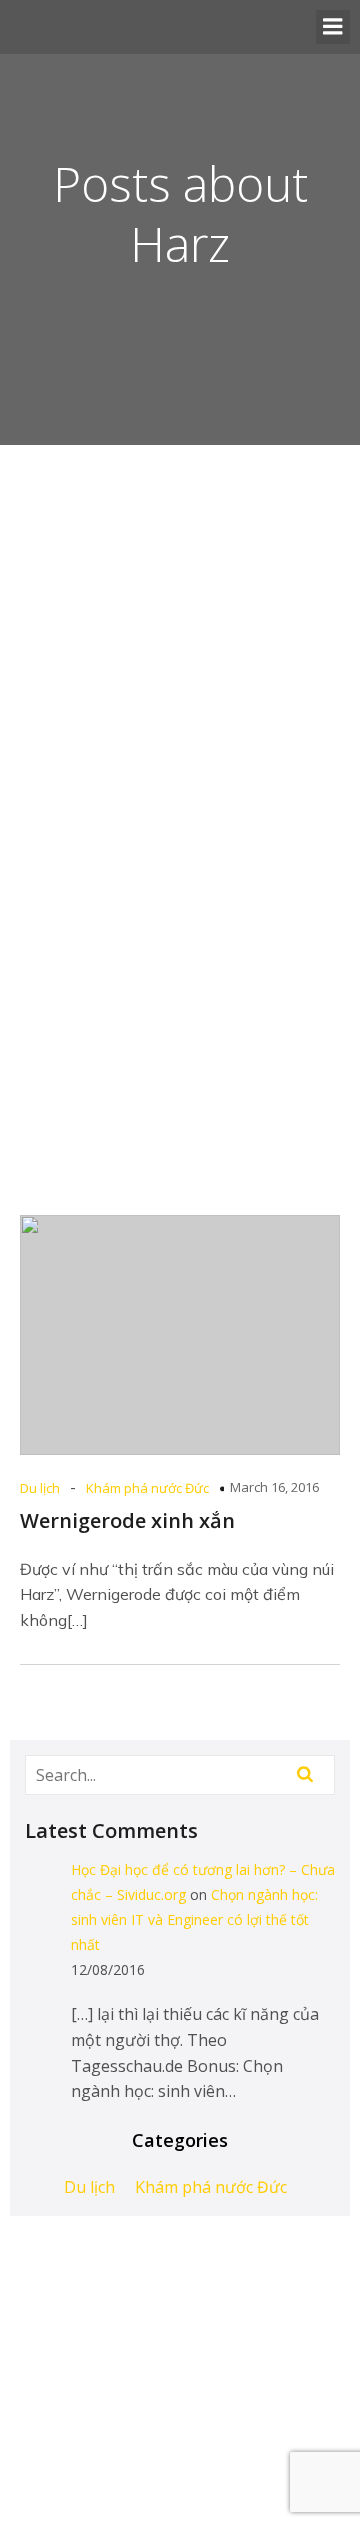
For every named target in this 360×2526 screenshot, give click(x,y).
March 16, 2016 (274, 1487)
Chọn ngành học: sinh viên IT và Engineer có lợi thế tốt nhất (194, 1919)
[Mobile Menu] (333, 27)
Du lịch (40, 1488)
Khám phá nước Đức (147, 1488)
